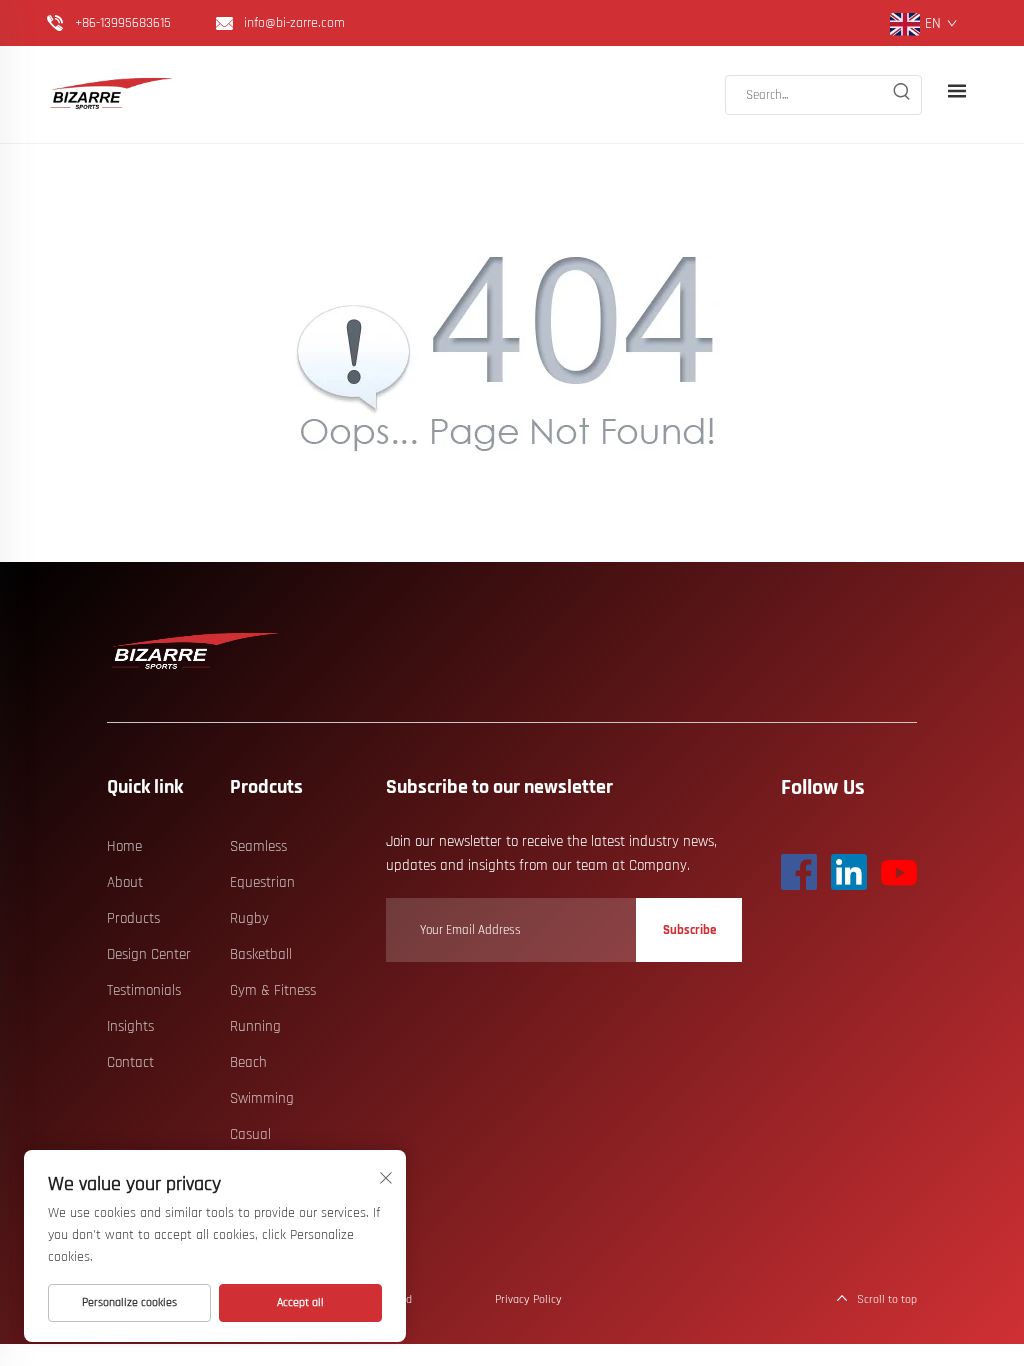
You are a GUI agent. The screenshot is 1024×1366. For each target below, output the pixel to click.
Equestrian (262, 882)
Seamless (258, 846)
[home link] (112, 94)
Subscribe (689, 930)
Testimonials (144, 990)
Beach (248, 1062)
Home (124, 846)
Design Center (149, 954)
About (125, 882)
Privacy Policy (528, 1299)
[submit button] (901, 95)
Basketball (261, 954)
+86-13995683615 (123, 23)
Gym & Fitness (273, 990)
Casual (250, 1134)
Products (133, 918)
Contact (130, 1062)
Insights (130, 1026)
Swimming (262, 1098)
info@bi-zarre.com (294, 23)
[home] (196, 651)
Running (255, 1026)
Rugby (249, 918)
